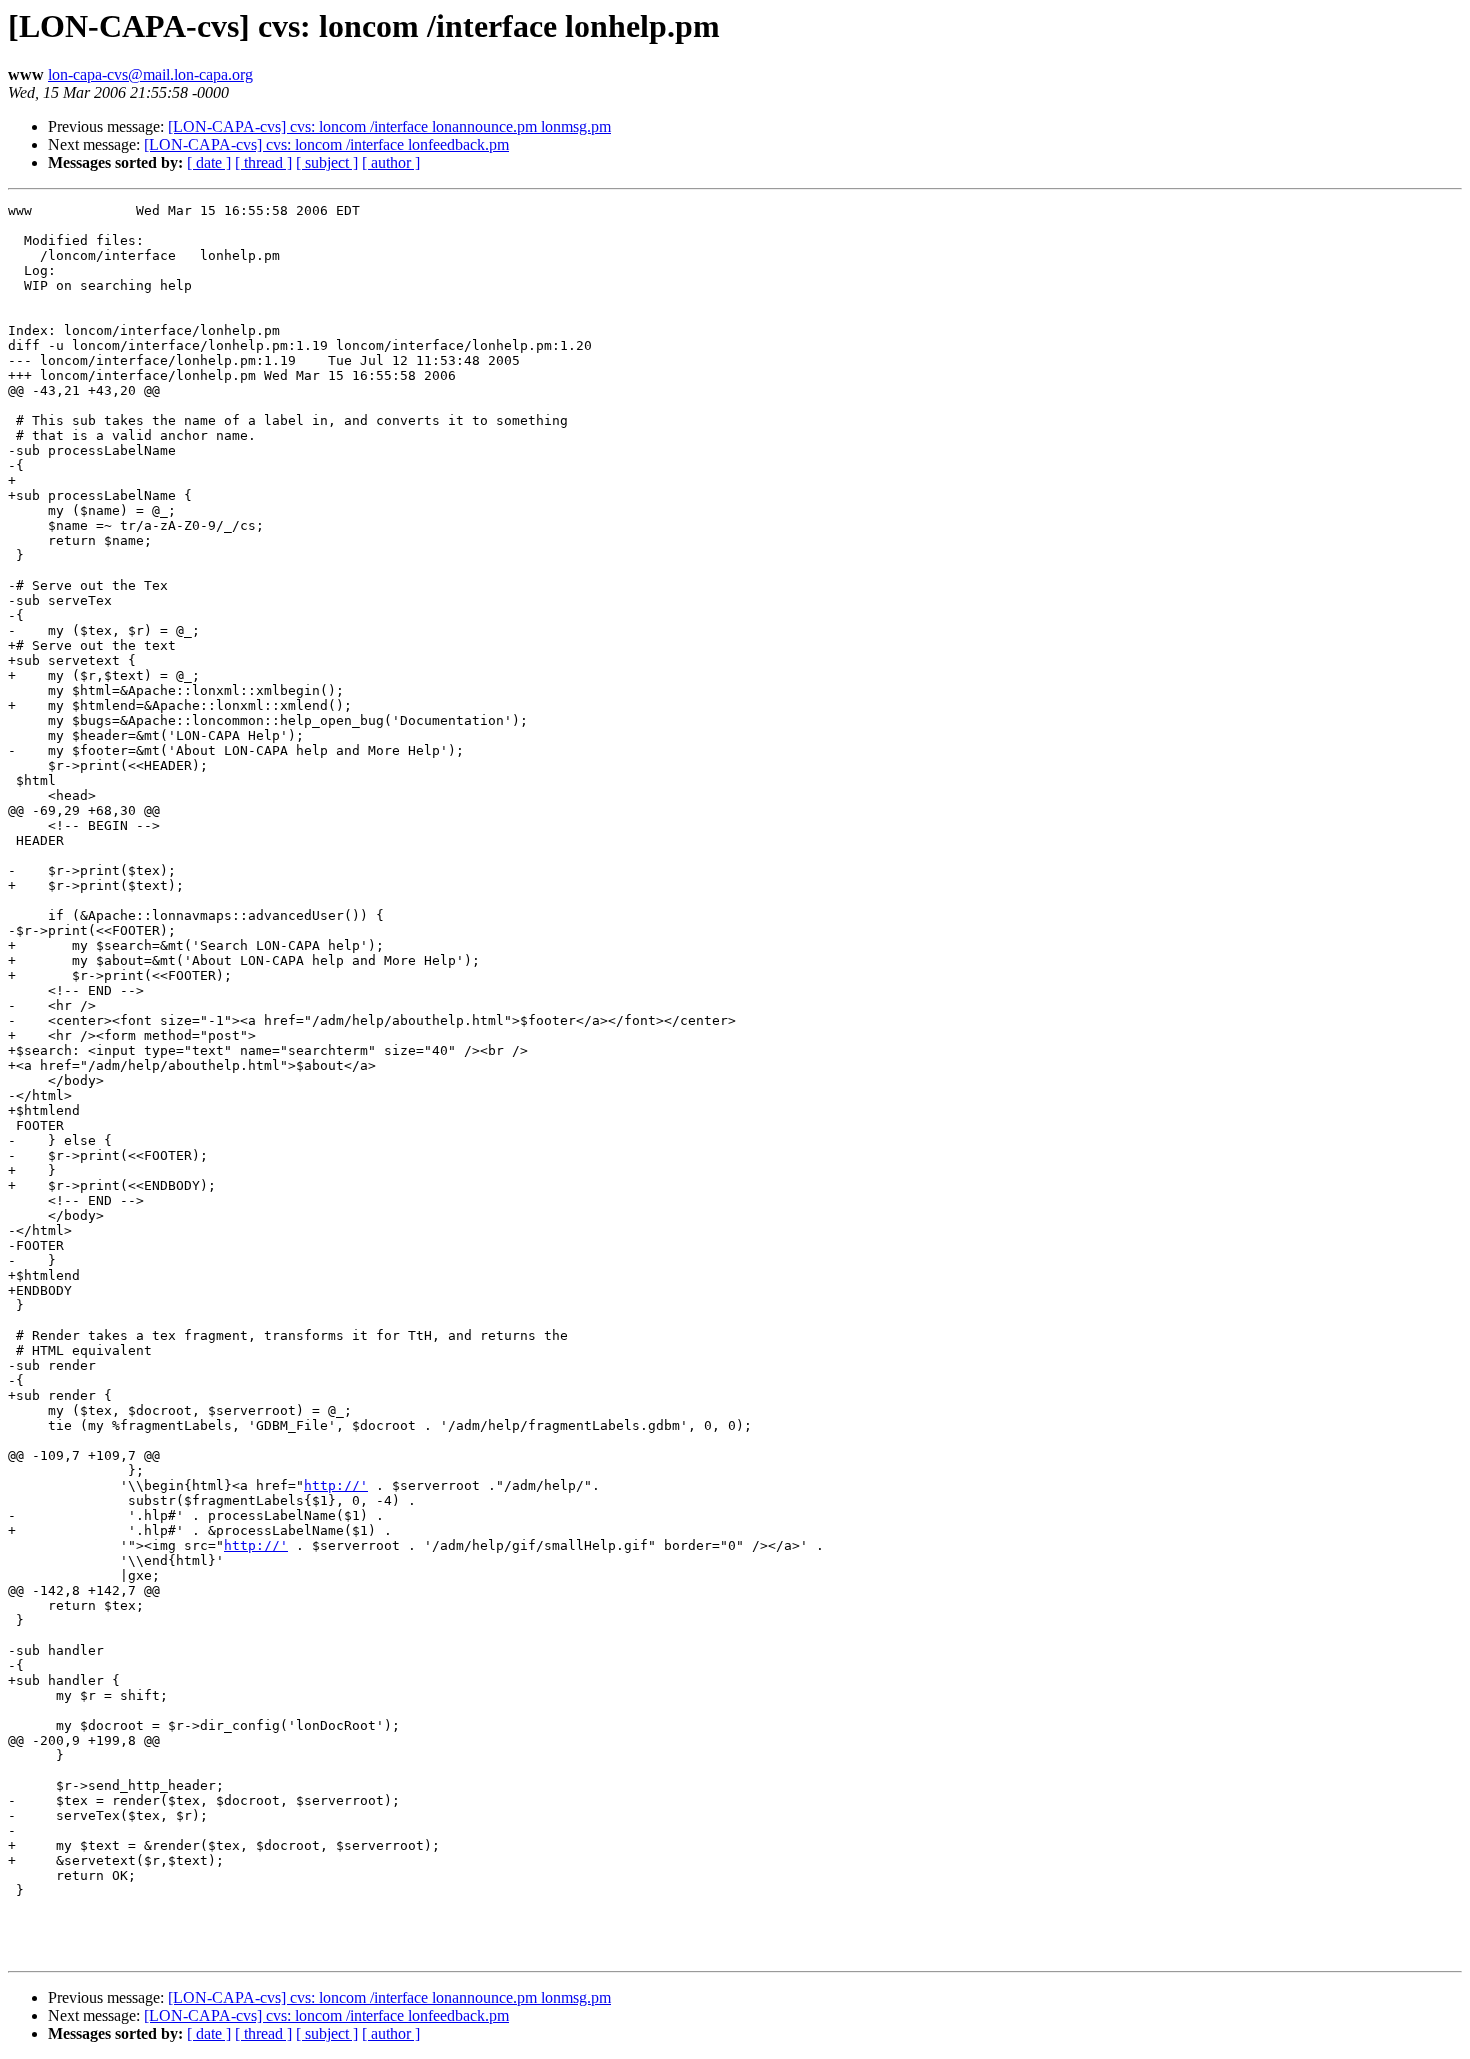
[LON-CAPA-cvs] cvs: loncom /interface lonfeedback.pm (326, 144)
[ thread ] (263, 162)
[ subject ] (327, 162)
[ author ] (391, 162)
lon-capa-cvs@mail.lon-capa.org (150, 74)
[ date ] (209, 162)
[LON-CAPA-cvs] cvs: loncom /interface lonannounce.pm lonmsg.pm (389, 126)
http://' (336, 1485)
